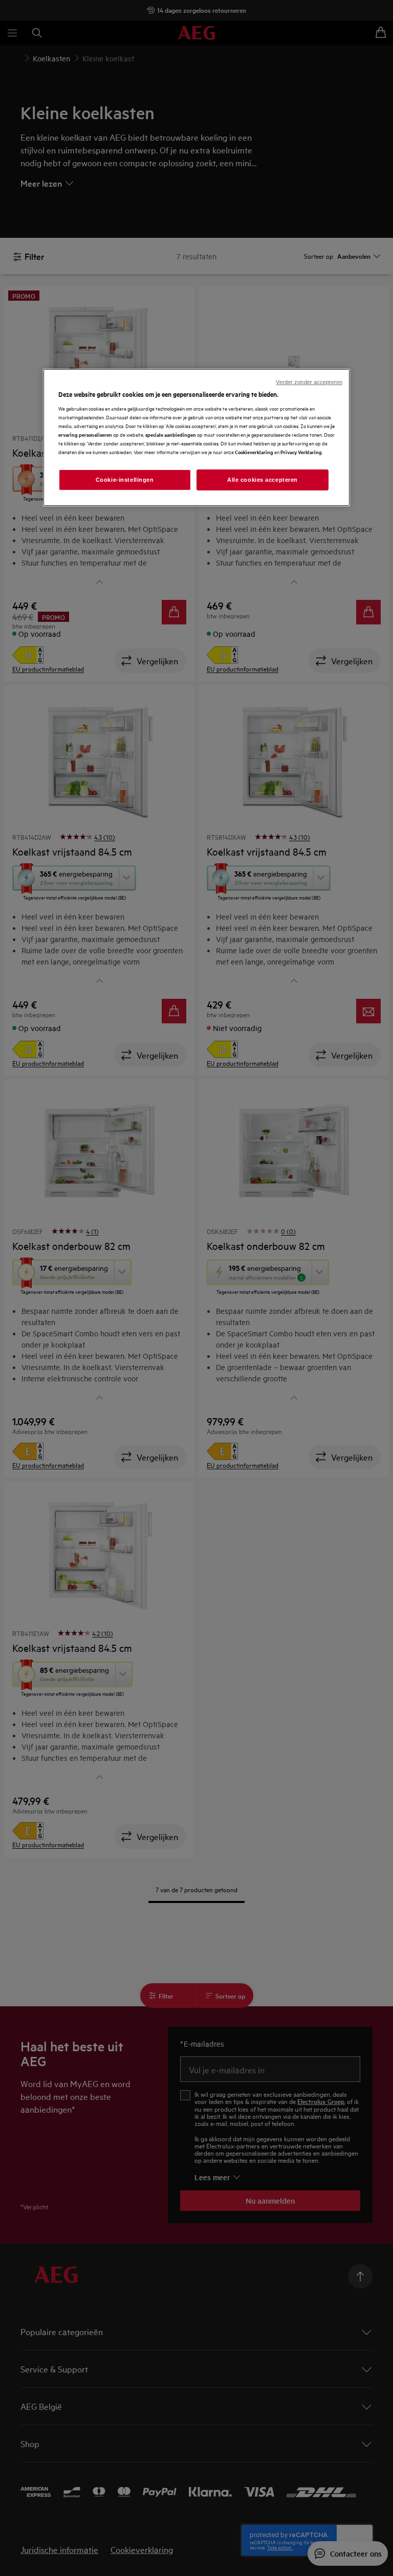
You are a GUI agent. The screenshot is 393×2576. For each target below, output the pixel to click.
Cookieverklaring (254, 452)
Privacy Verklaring (301, 452)
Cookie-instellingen (125, 479)
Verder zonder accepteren (309, 382)
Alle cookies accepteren (263, 479)
